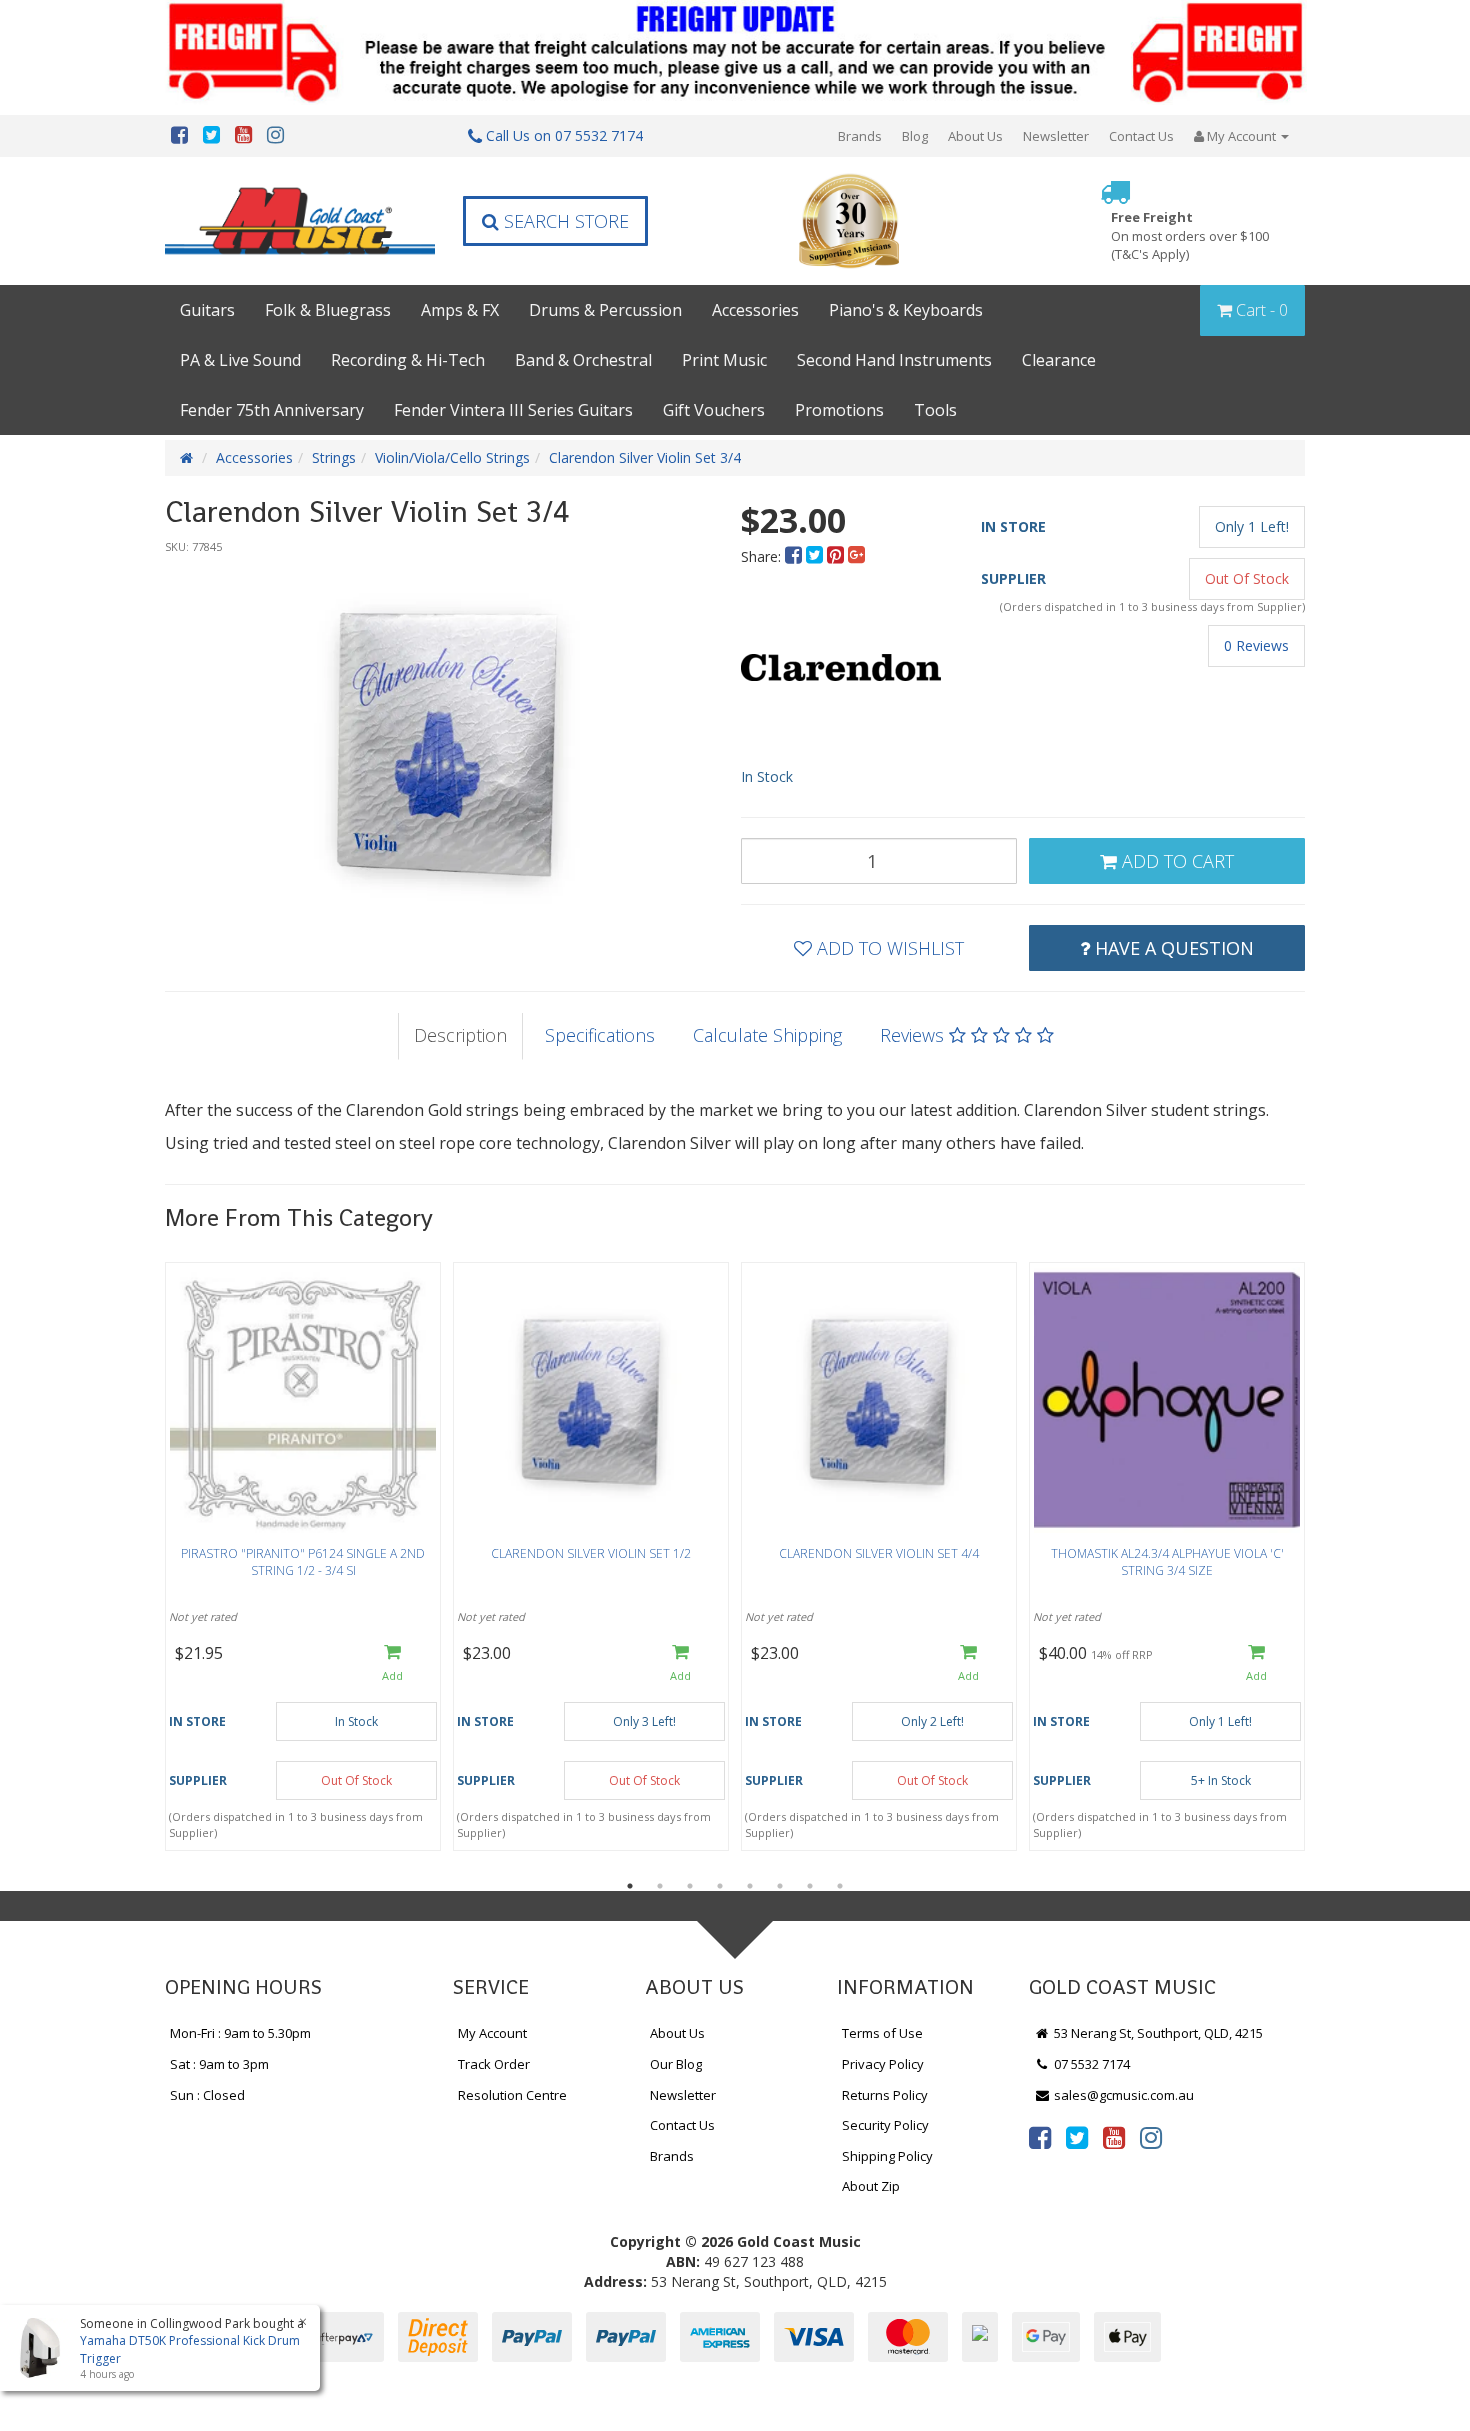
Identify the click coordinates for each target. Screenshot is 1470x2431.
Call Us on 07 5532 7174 (562, 135)
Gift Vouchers (714, 410)
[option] (447, 740)
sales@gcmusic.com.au (1122, 2095)
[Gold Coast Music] (300, 220)
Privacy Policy (883, 2064)
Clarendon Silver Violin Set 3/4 (645, 457)
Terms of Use (882, 2033)
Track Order (494, 2064)
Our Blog (676, 2064)
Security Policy (885, 2125)
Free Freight (1190, 235)
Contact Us (1141, 136)
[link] (1040, 2137)
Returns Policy (885, 2095)
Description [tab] (460, 1035)
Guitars (207, 310)
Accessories (755, 310)
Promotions (839, 410)
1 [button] (630, 1886)
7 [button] (810, 1886)
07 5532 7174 (1090, 2064)
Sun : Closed (207, 2095)
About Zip (871, 2186)
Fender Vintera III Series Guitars (513, 410)
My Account (492, 2033)
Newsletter (1056, 136)
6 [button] (780, 1886)
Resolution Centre (512, 2095)
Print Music (724, 360)
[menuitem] (795, 556)
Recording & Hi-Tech (408, 360)
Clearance (1059, 360)
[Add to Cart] (392, 1664)
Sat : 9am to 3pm (219, 2064)
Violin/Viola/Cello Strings (452, 457)
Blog (915, 136)
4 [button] (720, 1886)
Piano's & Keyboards (906, 310)
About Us (975, 136)
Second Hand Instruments (894, 360)
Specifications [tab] (600, 1035)
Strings (334, 457)
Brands (860, 136)
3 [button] (690, 1886)
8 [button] (840, 1886)
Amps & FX (460, 310)
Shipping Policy (887, 2156)
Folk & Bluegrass (328, 310)
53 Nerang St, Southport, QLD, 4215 (1157, 2033)
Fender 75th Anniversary (272, 410)
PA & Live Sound (240, 360)
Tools (935, 410)
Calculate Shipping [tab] (767, 1035)
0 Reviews (1256, 645)
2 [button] (660, 1886)
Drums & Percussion (605, 310)
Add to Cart (1175, 861)
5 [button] (750, 1886)
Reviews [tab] (914, 1035)
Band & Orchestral (583, 360)
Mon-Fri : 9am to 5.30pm (240, 2033)
